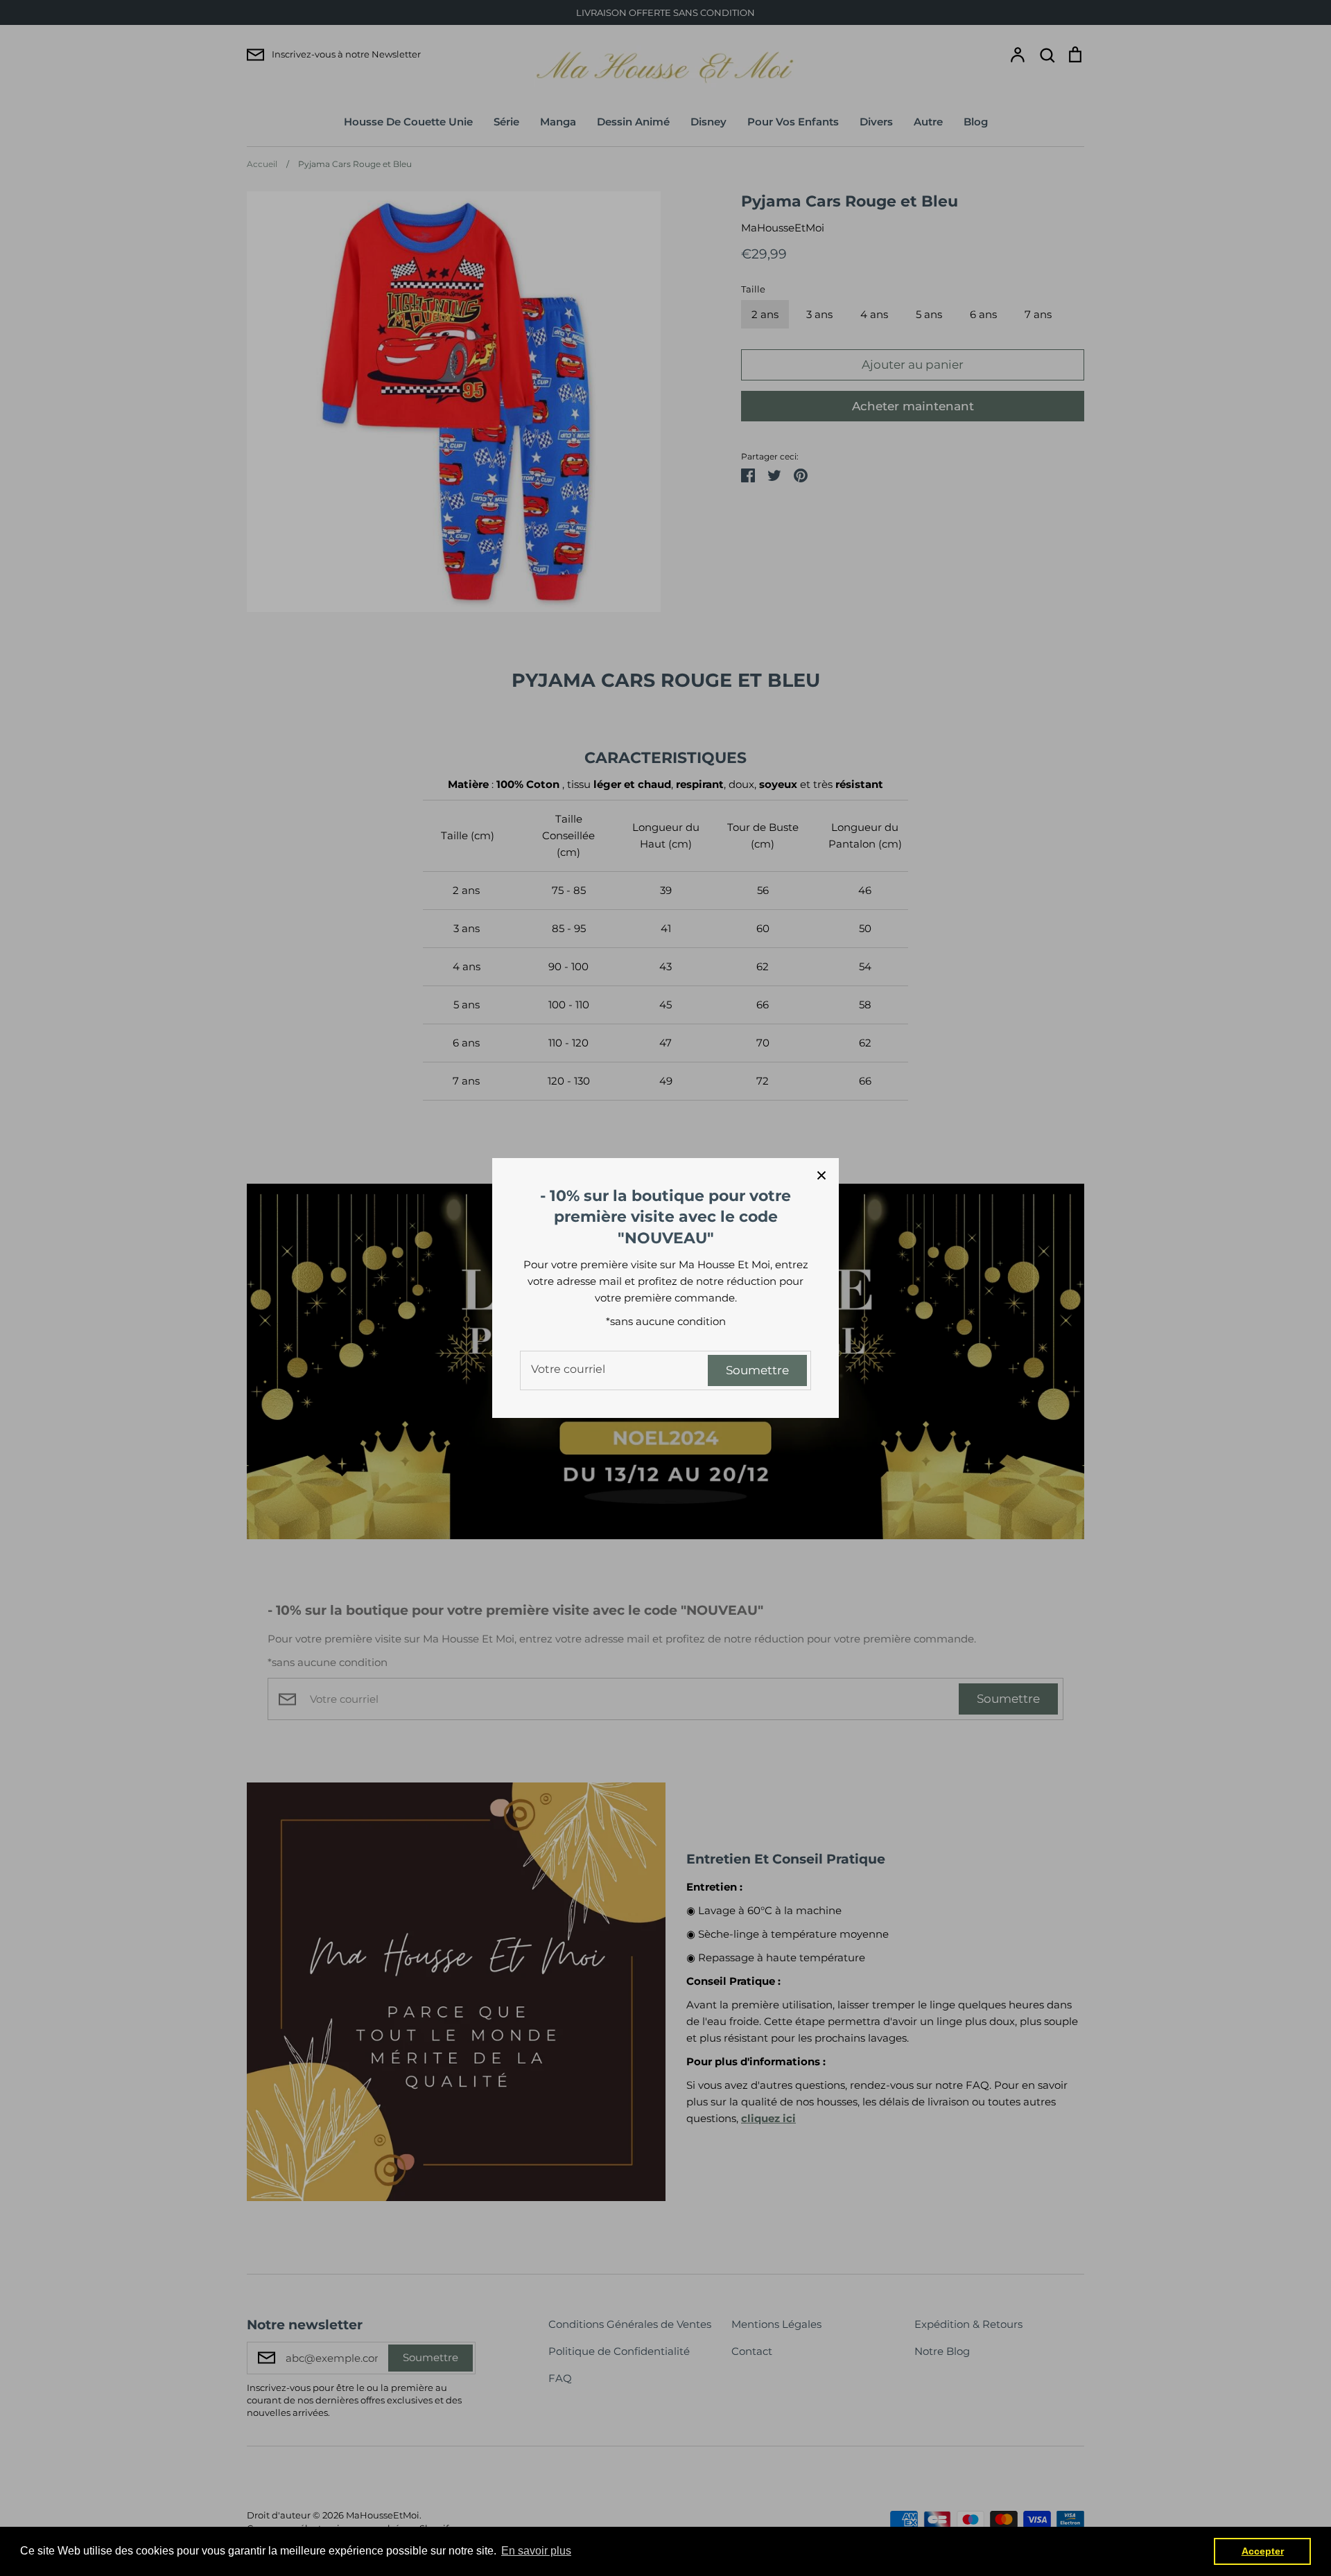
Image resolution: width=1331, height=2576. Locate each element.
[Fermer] (821, 1175)
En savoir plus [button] (536, 2551)
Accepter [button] (1263, 2551)
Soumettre (757, 1370)
